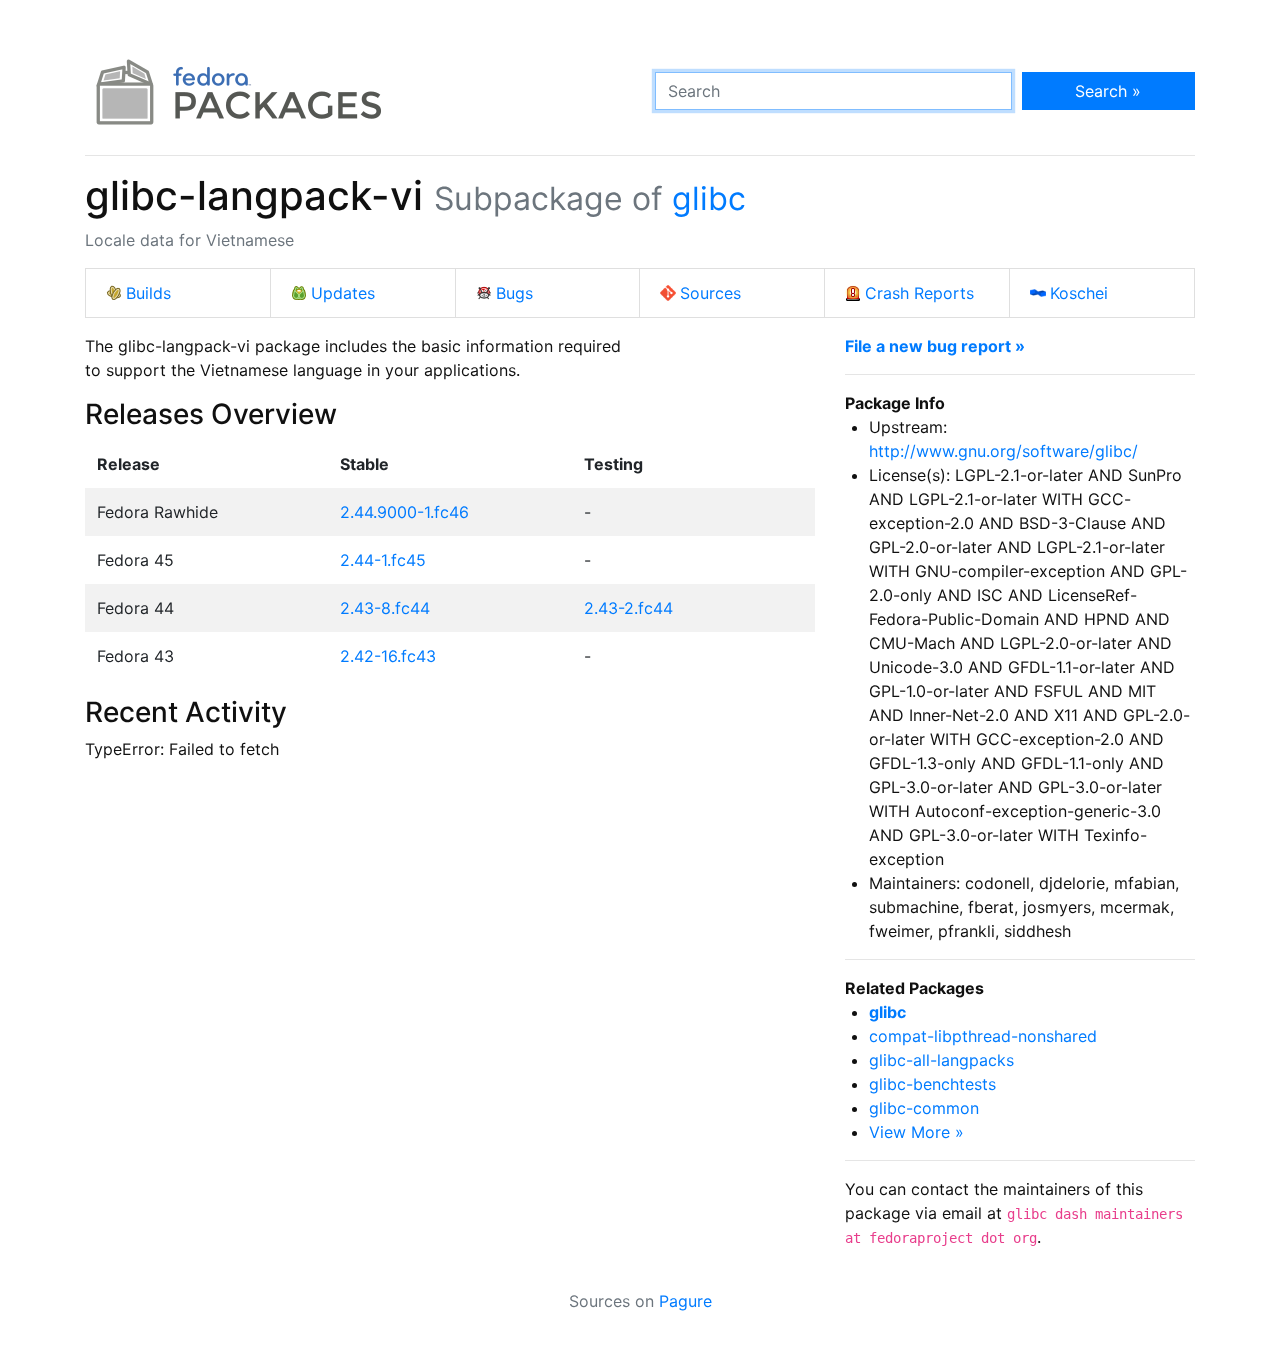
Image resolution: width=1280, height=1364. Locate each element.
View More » (916, 1132)
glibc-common (924, 1108)
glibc (709, 198)
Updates (343, 293)
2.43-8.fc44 (385, 608)
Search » (1108, 91)
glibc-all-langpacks (941, 1060)
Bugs (514, 293)
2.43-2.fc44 (628, 608)
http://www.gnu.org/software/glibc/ (1003, 451)
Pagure (685, 1301)
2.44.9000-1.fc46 (404, 512)
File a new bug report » (935, 346)
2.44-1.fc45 (383, 560)
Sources (710, 293)
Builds (148, 293)
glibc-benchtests (932, 1084)
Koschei (1079, 293)
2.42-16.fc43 (388, 656)
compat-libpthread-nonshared (983, 1036)
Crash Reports (919, 293)
